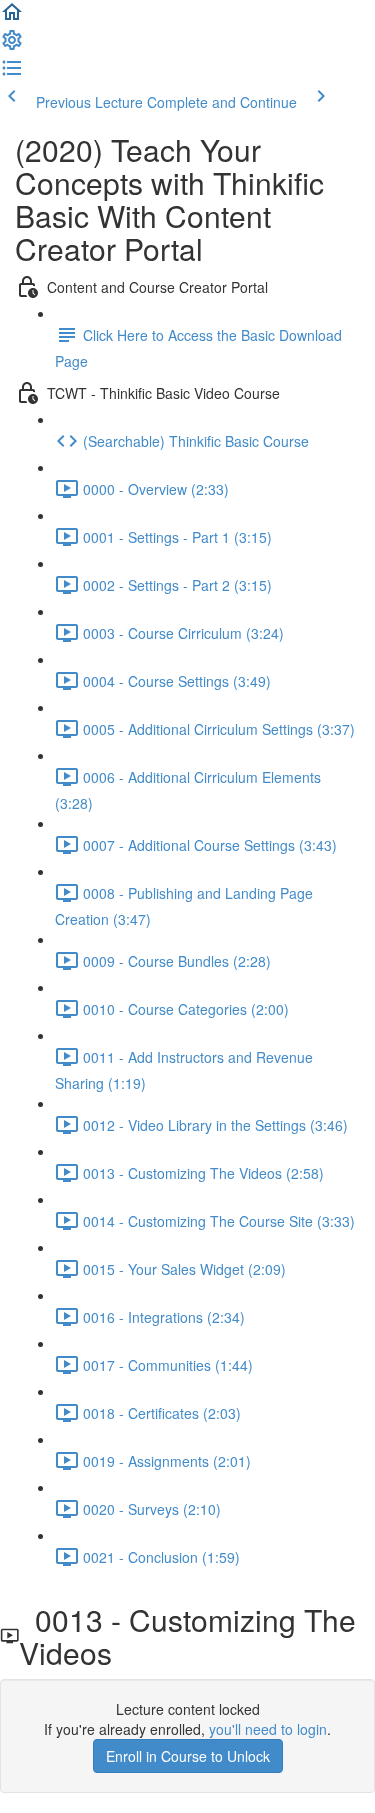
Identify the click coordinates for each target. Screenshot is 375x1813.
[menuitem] (12, 46)
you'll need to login (268, 1729)
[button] (12, 18)
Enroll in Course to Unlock (188, 1756)
